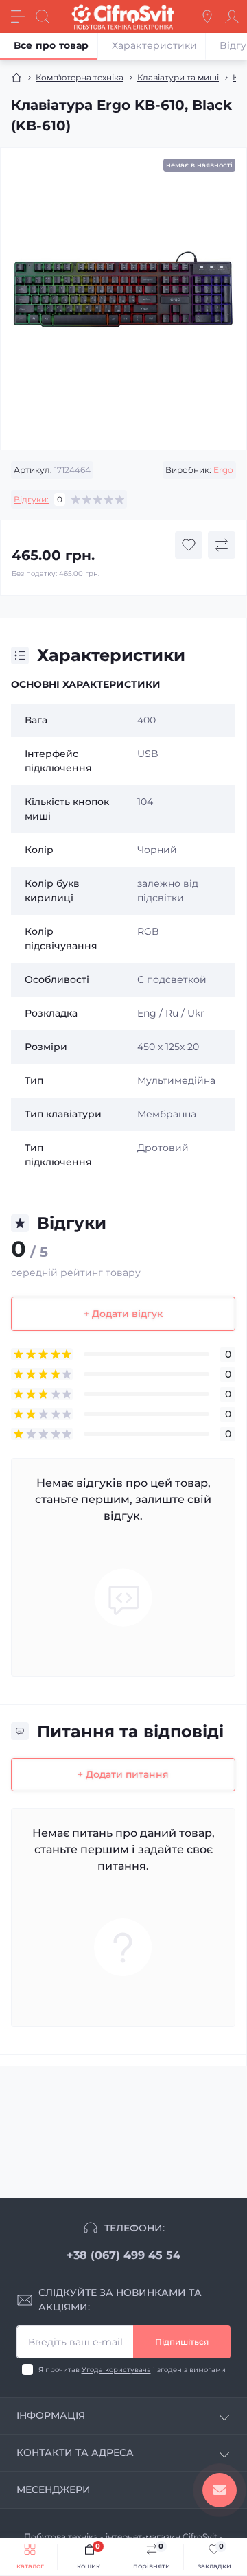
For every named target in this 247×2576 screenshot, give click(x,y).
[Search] (43, 16)
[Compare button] (222, 545)
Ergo (223, 470)
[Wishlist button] (189, 545)
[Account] (232, 16)
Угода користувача (116, 2370)
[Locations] (207, 16)
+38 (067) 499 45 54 (123, 2255)
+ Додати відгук (123, 1314)
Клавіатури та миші (178, 77)
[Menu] (18, 16)
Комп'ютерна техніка (80, 77)
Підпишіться (182, 2342)
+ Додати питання (123, 1774)
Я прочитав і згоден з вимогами (132, 2370)
